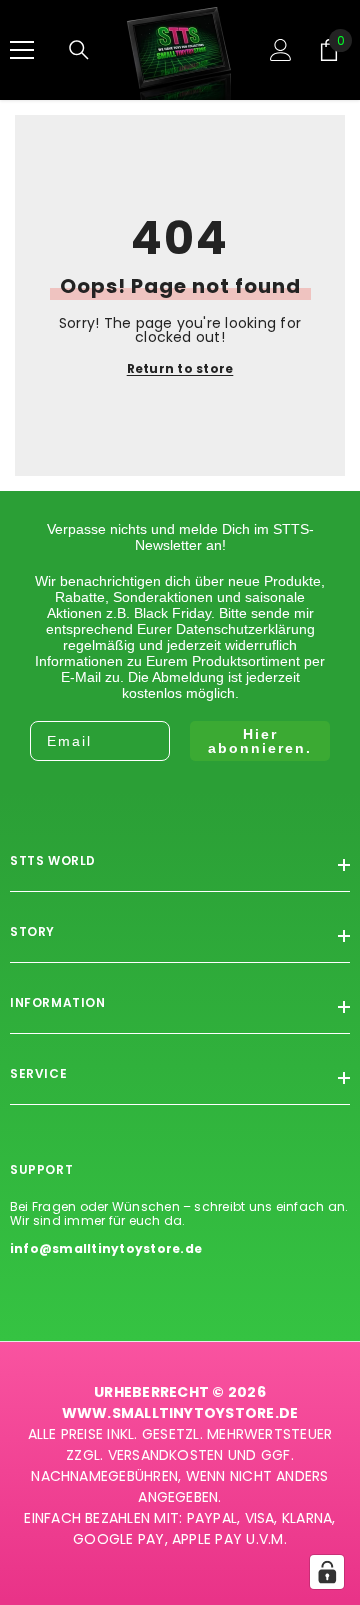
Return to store (180, 369)
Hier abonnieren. (260, 741)
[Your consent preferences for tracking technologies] (327, 1572)
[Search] (79, 50)
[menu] (22, 50)
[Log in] (281, 50)
